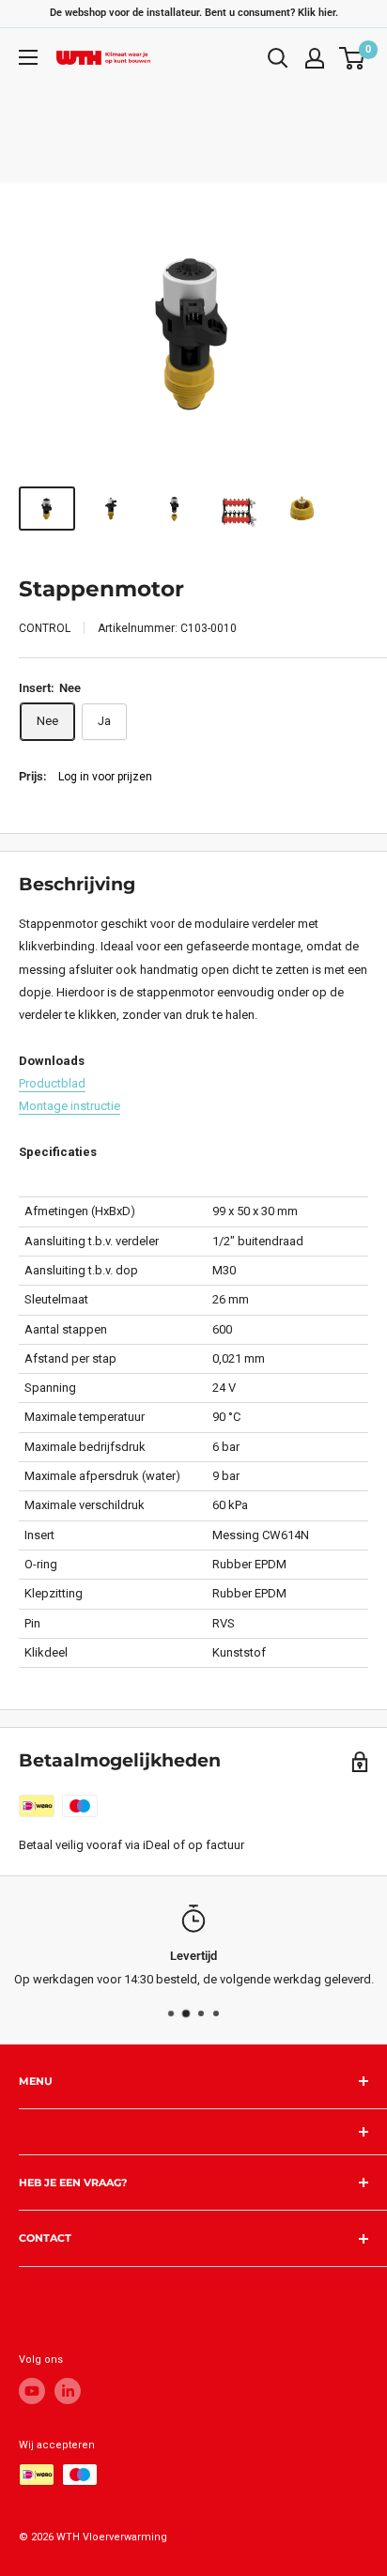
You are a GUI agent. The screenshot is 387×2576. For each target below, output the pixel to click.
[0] (353, 58)
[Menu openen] (28, 57)
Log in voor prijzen (105, 777)
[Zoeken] (278, 58)
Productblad (52, 1083)
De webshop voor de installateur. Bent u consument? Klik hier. (194, 13)
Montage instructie (70, 1106)
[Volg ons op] (32, 2391)
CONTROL (45, 628)
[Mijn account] (315, 58)
